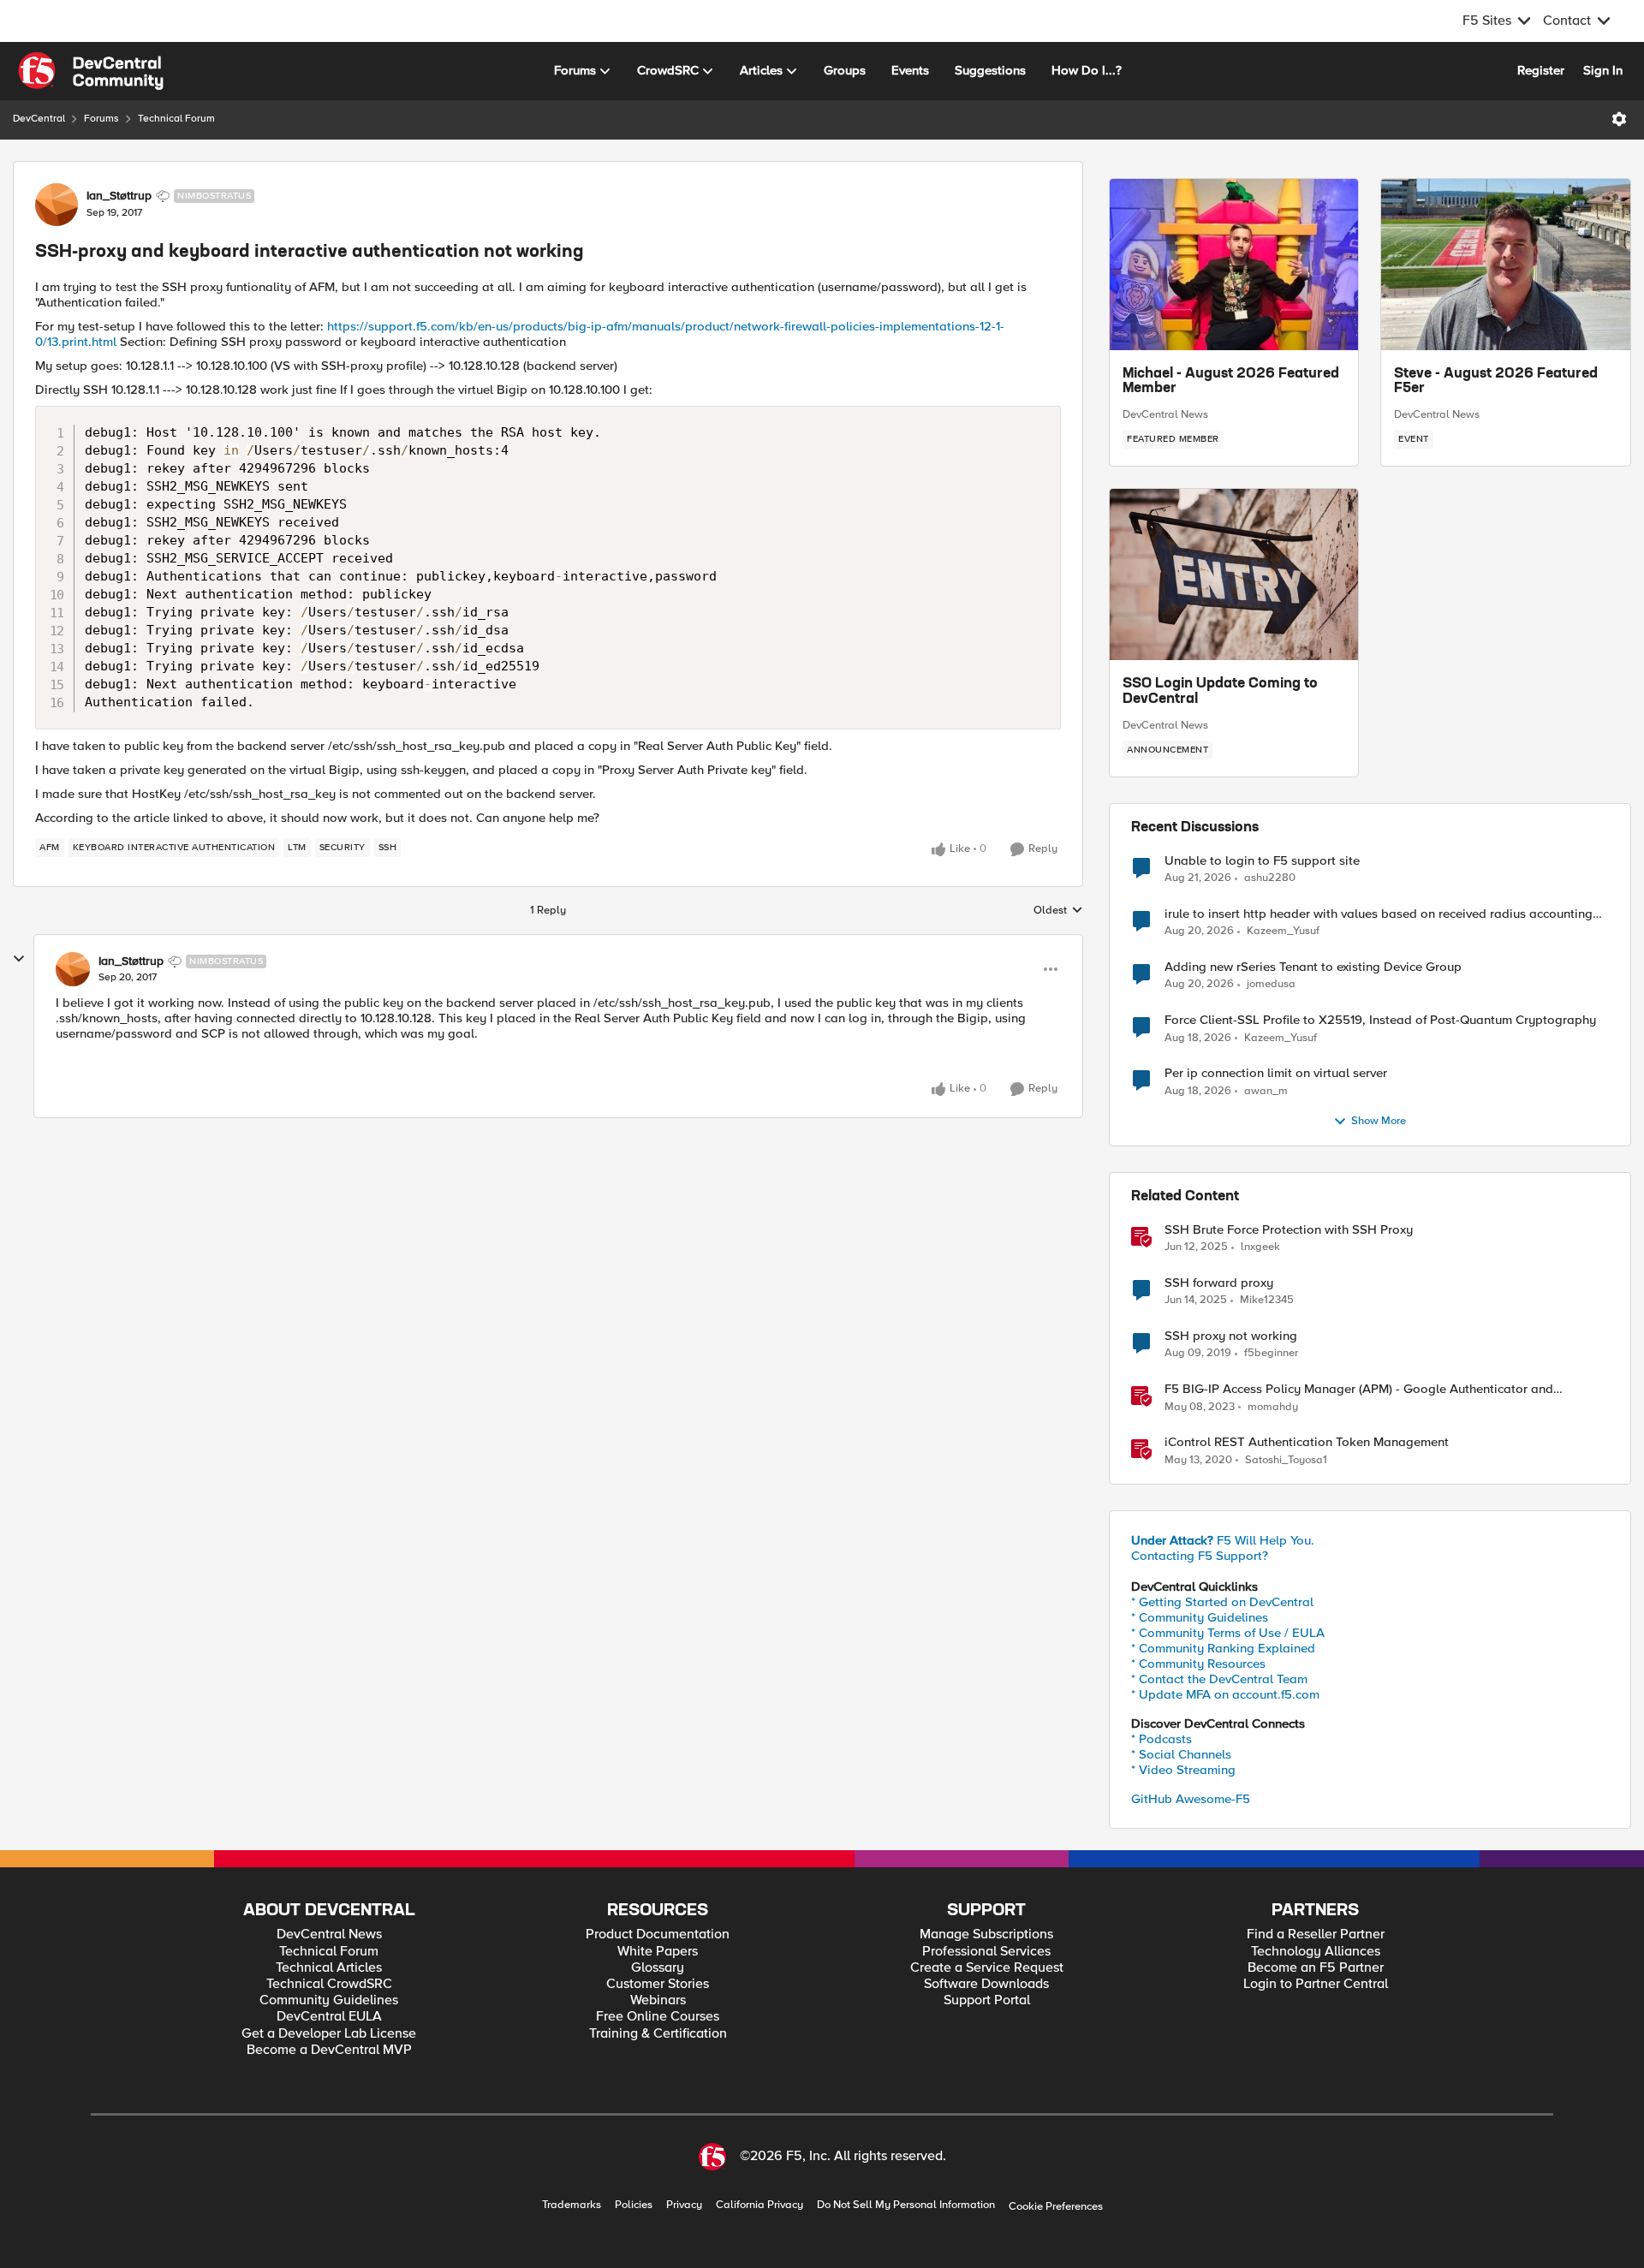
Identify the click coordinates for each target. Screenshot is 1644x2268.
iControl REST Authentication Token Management (1307, 1442)
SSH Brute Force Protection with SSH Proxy (1289, 1230)
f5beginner (1271, 1353)
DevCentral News (1165, 414)
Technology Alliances (1316, 1952)
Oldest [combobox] (1058, 911)
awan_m (1266, 1091)
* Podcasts (1162, 1739)
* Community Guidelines (1200, 1617)
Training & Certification (658, 2034)
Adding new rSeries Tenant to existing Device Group (1313, 967)
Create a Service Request (987, 1968)
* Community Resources (1198, 1664)
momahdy (1273, 1407)
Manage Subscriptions (986, 1935)
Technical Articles (329, 1968)
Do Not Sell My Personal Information (906, 2205)
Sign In (1603, 70)
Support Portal (987, 2000)
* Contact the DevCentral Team (1219, 1679)
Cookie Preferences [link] (1056, 2206)
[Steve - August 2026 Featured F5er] (1506, 265)
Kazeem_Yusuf (1283, 931)
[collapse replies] (19, 959)
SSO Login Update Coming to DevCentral (1220, 692)
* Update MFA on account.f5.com (1225, 1694)
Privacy (684, 2205)
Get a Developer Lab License (329, 2034)
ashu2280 (1270, 878)
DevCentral (39, 119)
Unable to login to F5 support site (1262, 861)
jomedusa (1271, 984)
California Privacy (759, 2205)
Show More (1379, 1121)
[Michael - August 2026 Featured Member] (1234, 265)
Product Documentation (658, 1935)
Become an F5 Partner (1316, 1968)
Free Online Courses (658, 2017)
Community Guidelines (329, 2000)
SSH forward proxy (1219, 1283)
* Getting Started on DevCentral (1222, 1602)
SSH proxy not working (1231, 1336)
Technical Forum (176, 119)
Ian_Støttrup (119, 196)
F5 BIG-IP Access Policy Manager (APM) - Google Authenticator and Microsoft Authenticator (1359, 1389)
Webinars (658, 2000)
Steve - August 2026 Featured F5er (1496, 382)
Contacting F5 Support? (1200, 1556)
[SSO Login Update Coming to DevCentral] (1234, 574)
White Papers (658, 1952)
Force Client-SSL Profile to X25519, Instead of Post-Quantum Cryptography (1380, 1020)
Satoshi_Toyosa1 (1286, 1460)
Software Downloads (986, 1984)
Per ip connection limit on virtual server (1276, 1073)
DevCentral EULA (329, 2017)
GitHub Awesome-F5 (1191, 1799)
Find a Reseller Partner (1316, 1935)
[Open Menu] (1619, 119)
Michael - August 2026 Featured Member (1231, 382)
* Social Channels (1181, 1754)
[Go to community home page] (91, 71)
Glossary (658, 1968)
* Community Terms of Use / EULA (1228, 1633)
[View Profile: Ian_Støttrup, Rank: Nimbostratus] (57, 205)
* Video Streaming (1183, 1770)
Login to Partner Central (1316, 1984)
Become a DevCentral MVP (329, 2050)
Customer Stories (658, 1984)
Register (1541, 70)
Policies (634, 2205)
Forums (101, 119)
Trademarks (572, 2205)
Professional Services (986, 1952)
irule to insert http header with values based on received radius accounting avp (1379, 914)
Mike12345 (1267, 1300)
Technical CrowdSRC (329, 1984)
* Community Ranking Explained (1223, 1648)
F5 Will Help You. (1223, 1540)
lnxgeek (1260, 1247)
